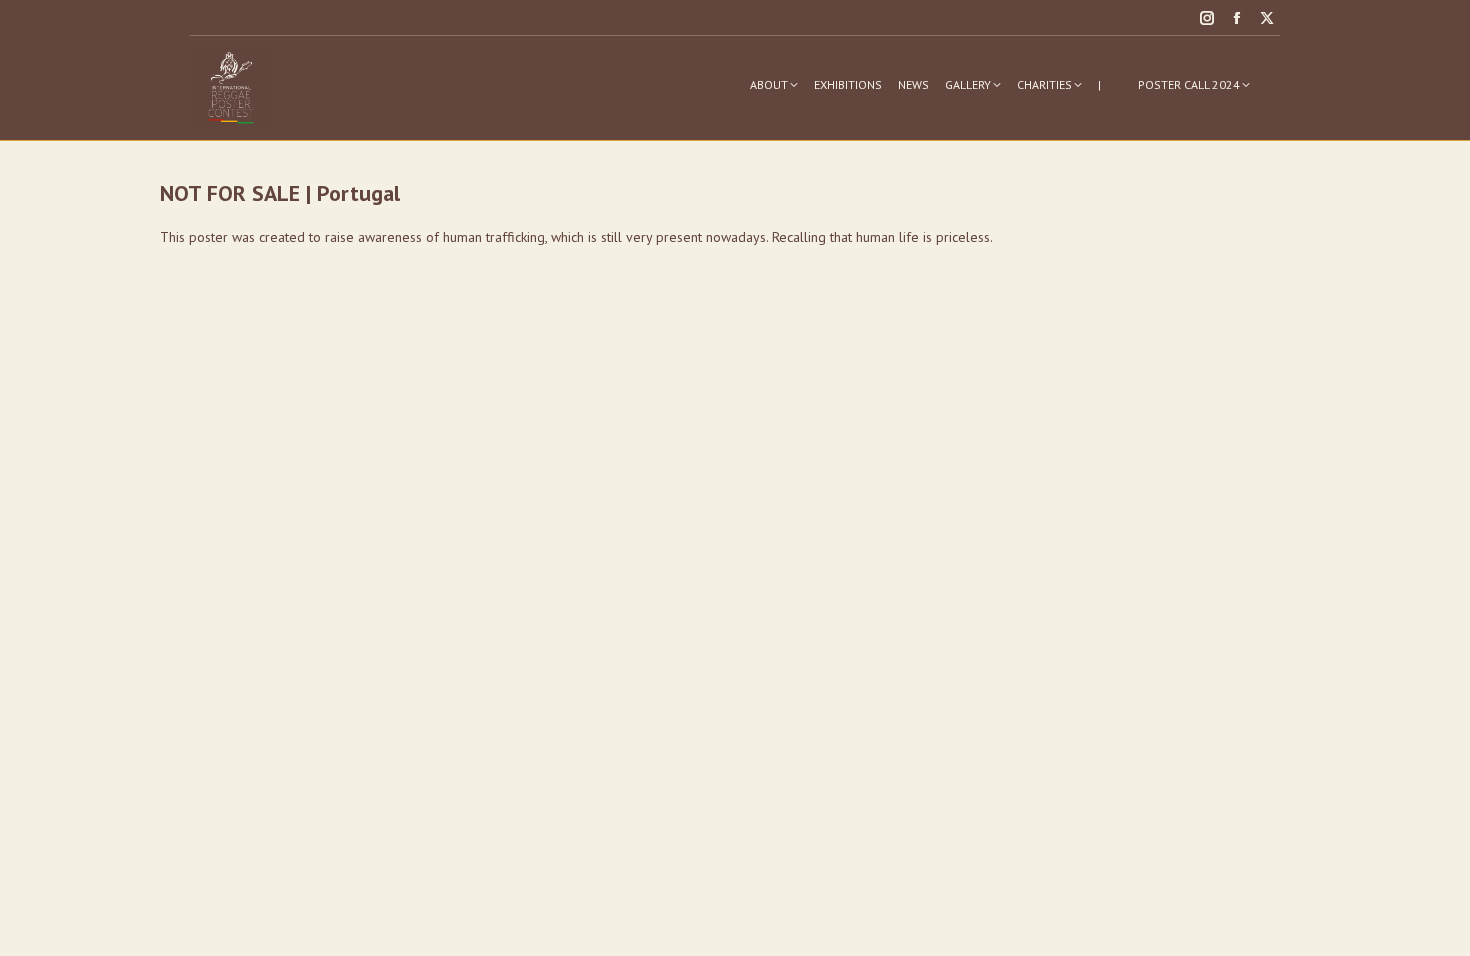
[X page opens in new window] (1267, 18)
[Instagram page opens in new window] (1207, 18)
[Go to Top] (1440, 926)
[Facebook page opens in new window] (1237, 18)
